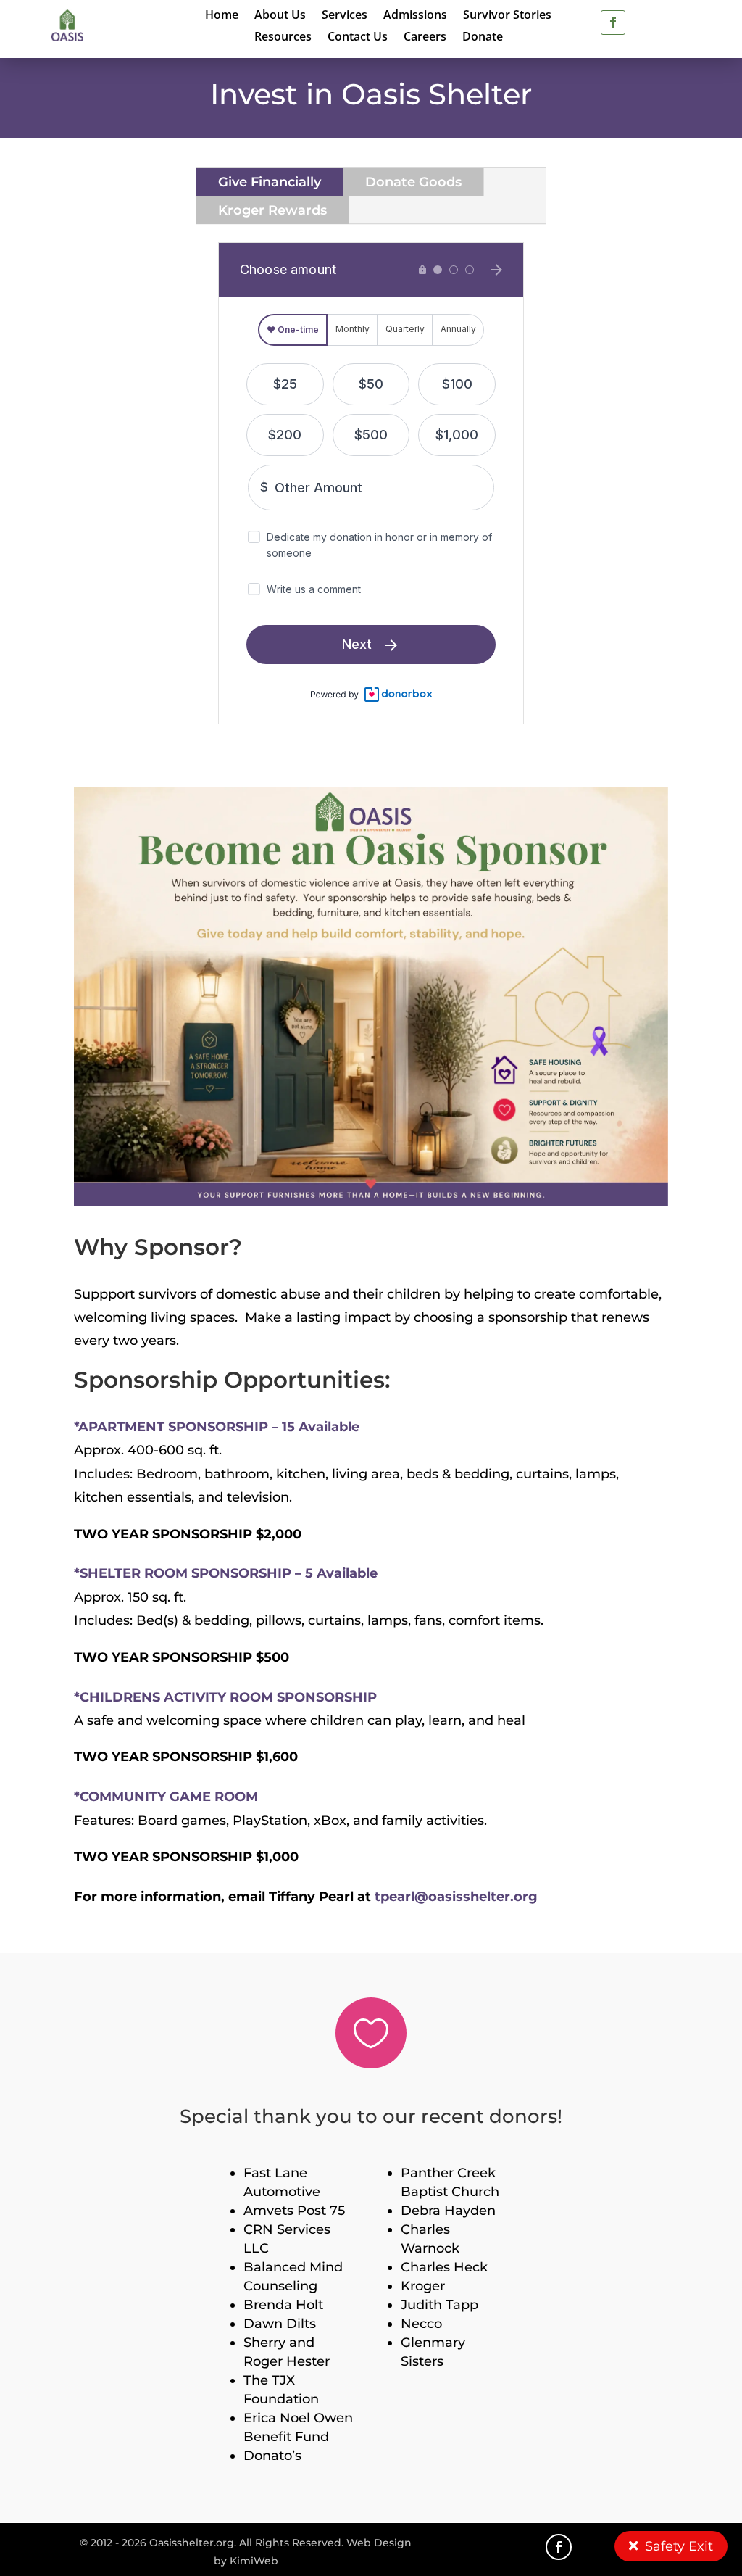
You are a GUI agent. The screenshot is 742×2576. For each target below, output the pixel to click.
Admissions (415, 16)
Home (222, 16)
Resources (283, 38)
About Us (280, 16)
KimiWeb (254, 2561)
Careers (425, 38)
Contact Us (358, 38)
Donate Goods (413, 182)
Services (345, 16)
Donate (483, 38)
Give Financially (270, 182)
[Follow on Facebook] (613, 22)
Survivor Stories (507, 16)
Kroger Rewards (272, 210)
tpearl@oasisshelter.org (456, 1897)
